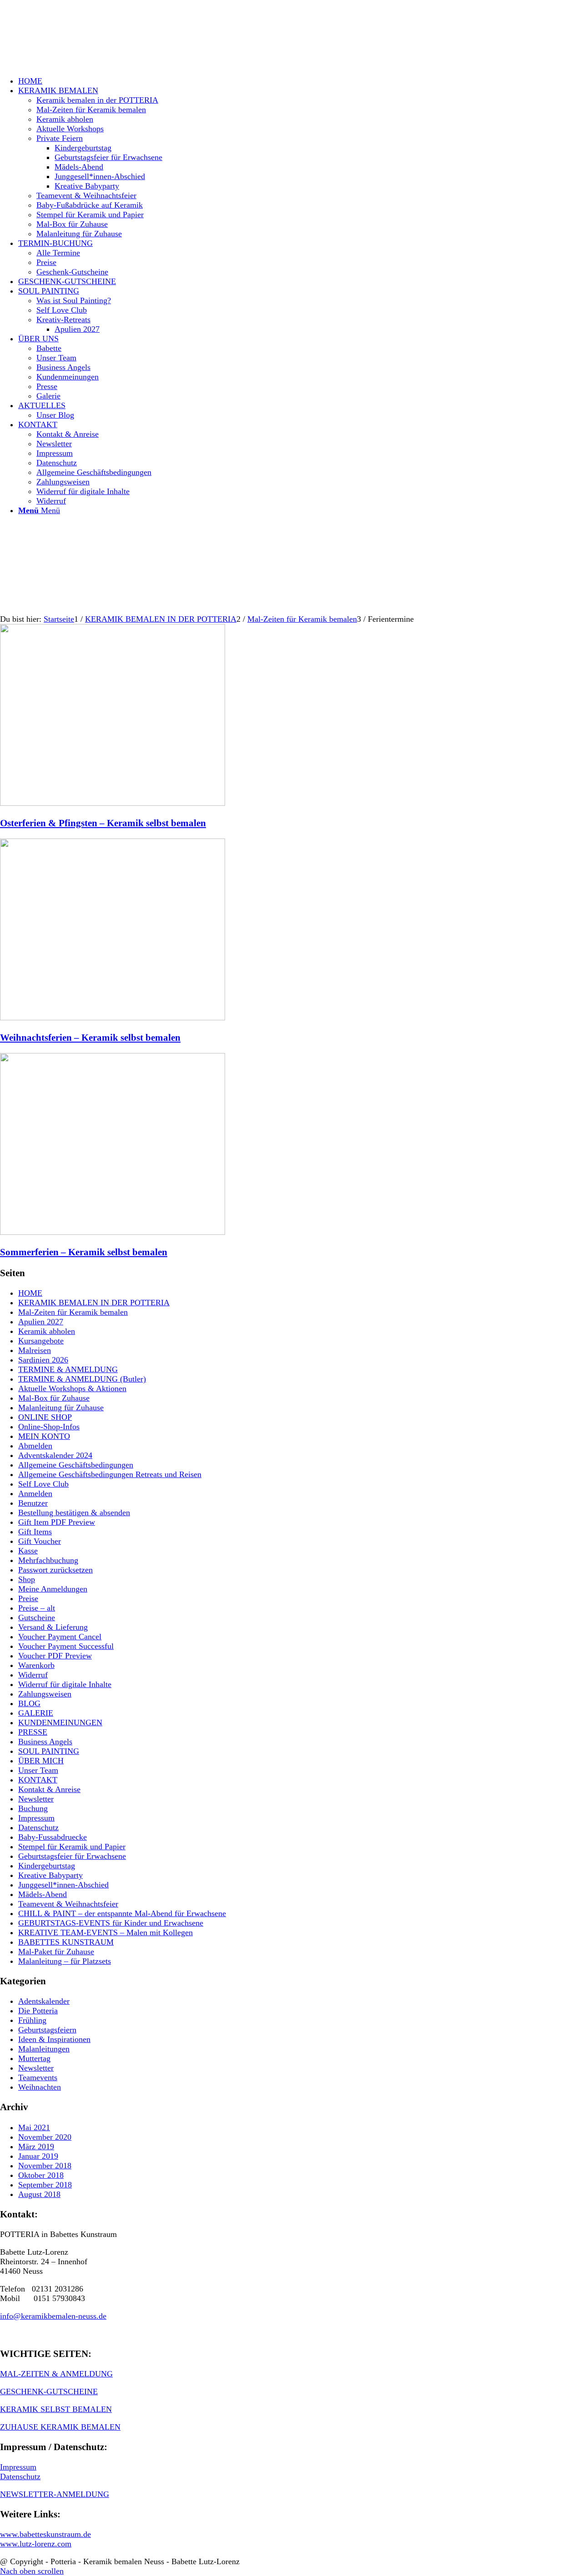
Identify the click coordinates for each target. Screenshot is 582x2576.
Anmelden (35, 1493)
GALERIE (36, 1713)
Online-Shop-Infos (49, 1427)
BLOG (29, 1703)
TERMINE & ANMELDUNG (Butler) (82, 1379)
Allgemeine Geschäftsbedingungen (76, 1465)
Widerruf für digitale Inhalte (65, 1684)
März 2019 (36, 2147)
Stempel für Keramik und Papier (72, 1847)
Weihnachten (40, 2087)
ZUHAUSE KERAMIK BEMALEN (60, 2427)
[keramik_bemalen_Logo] (68, 43)
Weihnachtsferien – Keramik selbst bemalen (90, 1038)
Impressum (36, 1818)
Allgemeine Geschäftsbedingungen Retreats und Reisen (110, 1474)
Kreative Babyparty (50, 1875)
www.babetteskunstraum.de (45, 2534)
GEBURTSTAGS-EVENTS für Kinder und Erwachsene (111, 1923)
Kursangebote (41, 1341)
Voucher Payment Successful (66, 1646)
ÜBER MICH (41, 1761)
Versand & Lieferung (53, 1627)
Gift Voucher (40, 1541)
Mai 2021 (34, 2127)
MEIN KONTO (44, 1436)
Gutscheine (37, 1617)
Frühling (32, 2020)
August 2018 (39, 2194)
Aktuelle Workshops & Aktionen (72, 1388)
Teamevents (38, 2077)
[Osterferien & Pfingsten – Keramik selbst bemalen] (113, 803)
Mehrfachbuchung (48, 1560)
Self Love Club (43, 1484)
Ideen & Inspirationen (54, 2039)
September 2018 (45, 2185)
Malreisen (35, 1350)
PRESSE (33, 1732)
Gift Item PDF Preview (57, 1522)
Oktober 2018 (41, 2175)
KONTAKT (38, 1780)
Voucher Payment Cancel (60, 1637)
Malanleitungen (44, 2049)
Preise (28, 1598)
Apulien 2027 (41, 1322)
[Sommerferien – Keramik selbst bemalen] (113, 1232)
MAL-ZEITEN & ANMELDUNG (56, 2374)
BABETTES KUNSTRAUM (66, 1942)
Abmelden (35, 1446)
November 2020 (45, 2137)
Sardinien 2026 (43, 1360)
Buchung (33, 1808)
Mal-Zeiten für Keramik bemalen (73, 1312)
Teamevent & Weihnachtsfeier (68, 1904)
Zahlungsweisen (45, 1694)
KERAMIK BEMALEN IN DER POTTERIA (94, 1303)
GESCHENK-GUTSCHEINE (49, 2391)
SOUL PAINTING (49, 1751)
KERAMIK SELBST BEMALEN (56, 2409)
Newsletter (36, 1799)
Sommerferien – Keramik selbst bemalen (84, 1252)
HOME (30, 1293)
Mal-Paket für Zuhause (56, 1952)
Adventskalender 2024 (55, 1455)
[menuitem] (300, 81)
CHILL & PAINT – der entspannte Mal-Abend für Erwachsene (122, 1913)
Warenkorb (36, 1665)
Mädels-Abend (43, 1894)
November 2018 (45, 2166)
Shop (27, 1579)
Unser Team (38, 1770)
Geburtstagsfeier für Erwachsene (72, 1856)
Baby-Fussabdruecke (53, 1837)
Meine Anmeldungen (53, 1589)
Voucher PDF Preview (55, 1656)
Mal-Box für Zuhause (54, 1398)
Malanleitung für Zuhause (61, 1408)
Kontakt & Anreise (49, 1789)
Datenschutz (38, 1827)
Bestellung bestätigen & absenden (74, 1513)
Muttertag (34, 2058)
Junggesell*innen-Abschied (63, 1885)
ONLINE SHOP (45, 1417)
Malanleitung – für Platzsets (65, 1961)
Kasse (28, 1551)
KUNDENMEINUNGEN (60, 1722)
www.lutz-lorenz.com (36, 2544)
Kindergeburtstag (47, 1866)
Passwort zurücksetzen (55, 1570)
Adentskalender (44, 2001)
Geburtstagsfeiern (47, 2030)
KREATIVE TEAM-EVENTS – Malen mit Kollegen (105, 1932)
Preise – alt (37, 1608)
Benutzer (33, 1503)
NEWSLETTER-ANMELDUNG (55, 2494)
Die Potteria (38, 2011)
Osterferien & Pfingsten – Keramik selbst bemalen (103, 823)
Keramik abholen (47, 1331)
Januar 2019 (38, 2156)
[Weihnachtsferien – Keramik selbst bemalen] (113, 1018)
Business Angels (45, 1742)
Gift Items (35, 1532)
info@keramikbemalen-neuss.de (53, 2316)
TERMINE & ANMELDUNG (68, 1369)
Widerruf (33, 1675)
